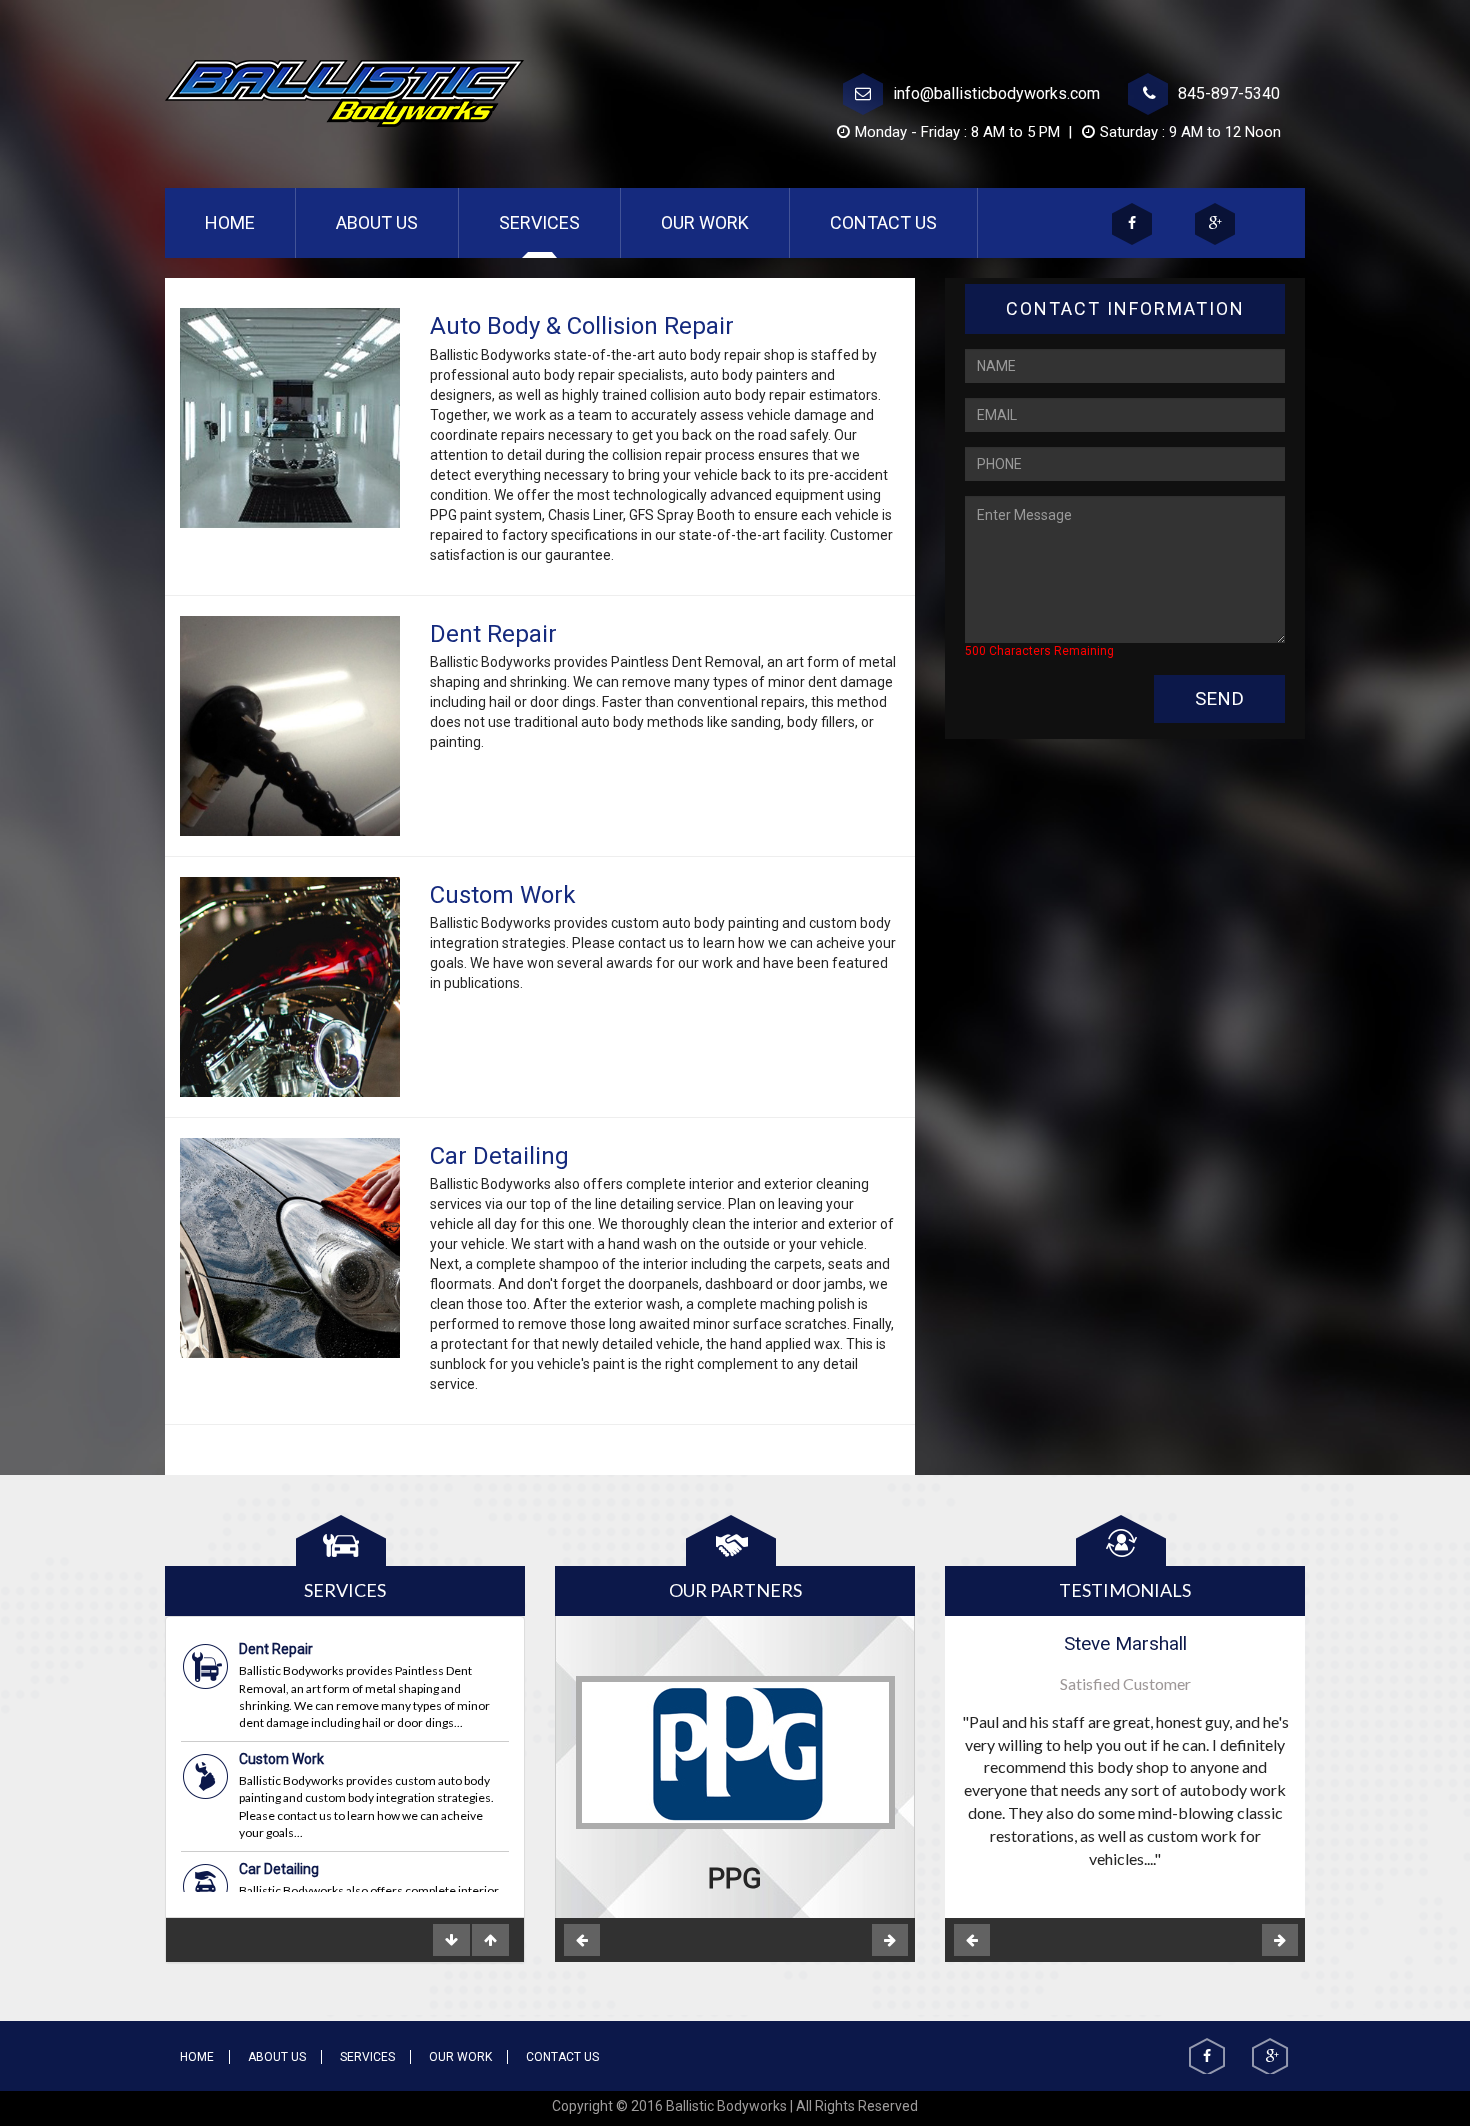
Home (250, 222)
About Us (377, 222)
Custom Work (281, 1651)
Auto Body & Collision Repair (327, 1854)
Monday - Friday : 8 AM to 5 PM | (965, 132)
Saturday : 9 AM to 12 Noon (1190, 132)
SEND (1219, 698)
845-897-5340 (1229, 93)
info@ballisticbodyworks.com (996, 93)
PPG (735, 1878)
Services (539, 222)
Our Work (705, 222)
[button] (582, 1940)
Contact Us (883, 222)
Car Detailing (279, 1761)
